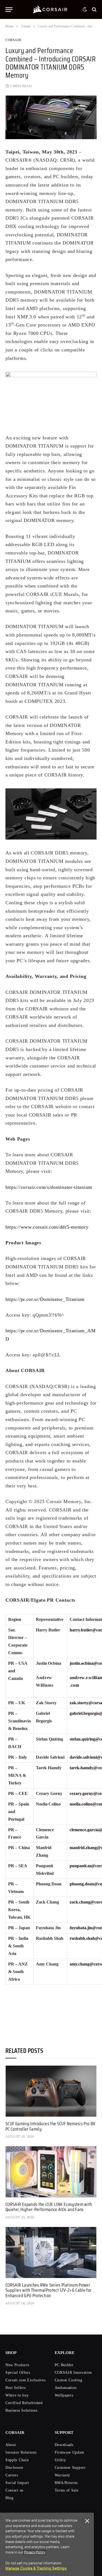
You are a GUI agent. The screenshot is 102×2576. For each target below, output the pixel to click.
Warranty (63, 2475)
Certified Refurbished (24, 2403)
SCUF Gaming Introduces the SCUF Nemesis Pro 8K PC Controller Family (51, 2126)
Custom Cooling (69, 2380)
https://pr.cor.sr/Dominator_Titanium (45, 1299)
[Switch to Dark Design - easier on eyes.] (85, 9)
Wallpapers (64, 2395)
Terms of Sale (67, 2490)
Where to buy (17, 2395)
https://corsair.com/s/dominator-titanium (49, 1187)
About (11, 2445)
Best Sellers (16, 2388)
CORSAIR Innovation (73, 2373)
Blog (10, 2498)
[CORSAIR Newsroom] (51, 9)
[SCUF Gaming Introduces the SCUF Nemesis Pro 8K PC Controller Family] (51, 2091)
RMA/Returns (66, 2483)
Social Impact (17, 2483)
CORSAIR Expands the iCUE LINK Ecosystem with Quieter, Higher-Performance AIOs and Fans (49, 2207)
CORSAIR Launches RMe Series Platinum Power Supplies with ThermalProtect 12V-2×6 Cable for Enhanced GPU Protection (49, 2290)
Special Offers (18, 2373)
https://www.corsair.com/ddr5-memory (47, 1227)
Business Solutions (21, 2410)
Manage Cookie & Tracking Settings (36, 2568)
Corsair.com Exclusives (25, 2380)
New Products (17, 2365)
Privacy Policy (35, 2552)
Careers (12, 2475)
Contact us (14, 2490)
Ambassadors (66, 2388)
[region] (47, 2544)
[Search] (94, 10)
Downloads (64, 2445)
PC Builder (64, 2365)
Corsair (13, 40)
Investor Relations (21, 2452)
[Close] (87, 2521)
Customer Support (70, 2468)
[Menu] (9, 10)
